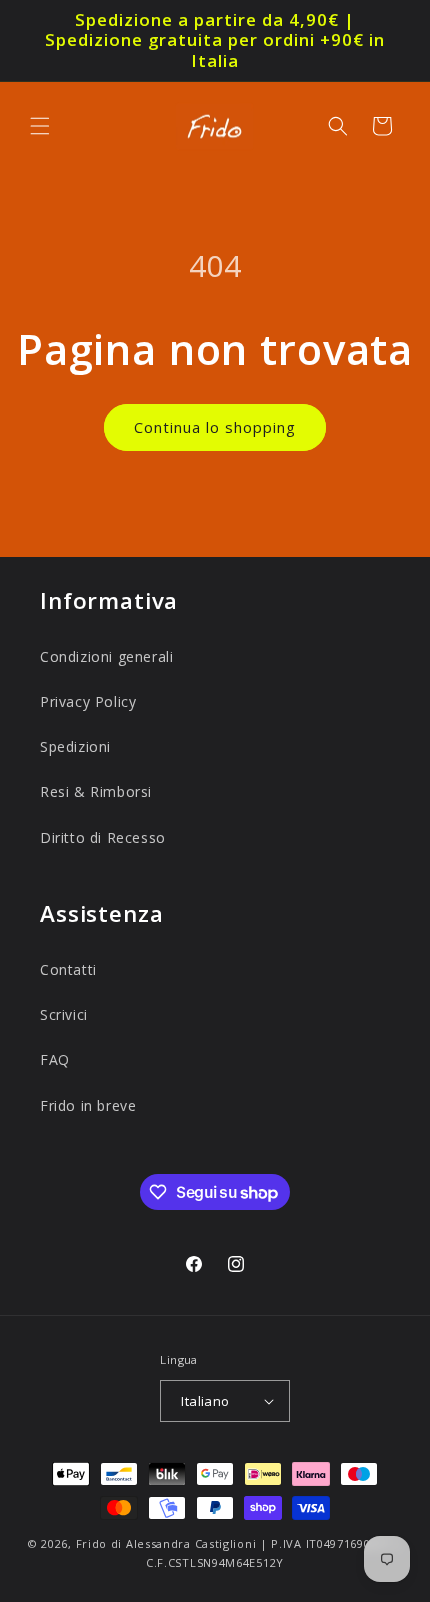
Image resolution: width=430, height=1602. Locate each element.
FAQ (55, 1059)
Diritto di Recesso (103, 837)
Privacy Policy (88, 701)
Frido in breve (88, 1105)
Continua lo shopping (215, 427)
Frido (92, 1543)
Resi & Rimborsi (96, 791)
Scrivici (64, 1014)
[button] (40, 126)
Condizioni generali (106, 656)
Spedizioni (75, 746)
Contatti (68, 969)
